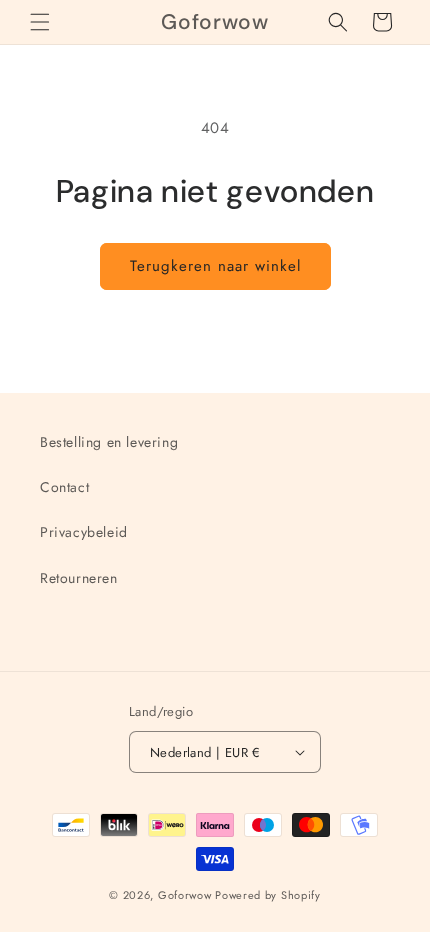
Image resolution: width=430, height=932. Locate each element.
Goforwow (185, 895)
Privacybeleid (84, 532)
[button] (40, 22)
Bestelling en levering (109, 442)
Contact (64, 487)
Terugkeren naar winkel (215, 266)
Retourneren (79, 578)
